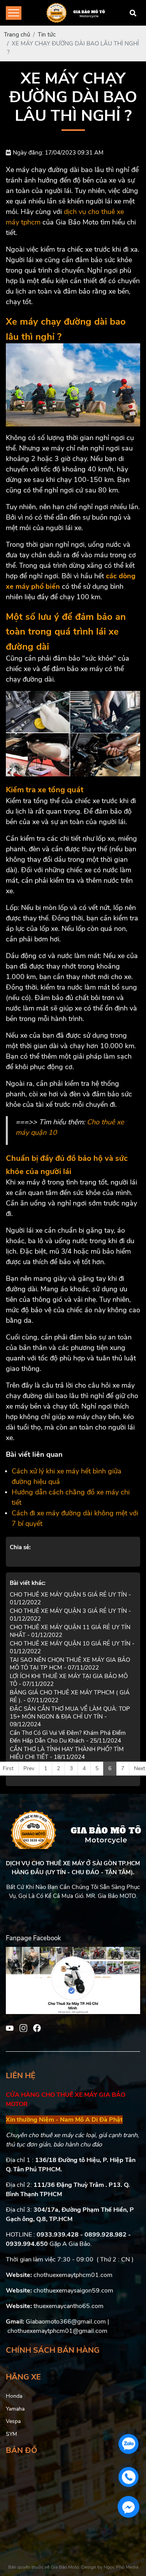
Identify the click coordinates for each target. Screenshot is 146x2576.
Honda (14, 2396)
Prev (29, 1768)
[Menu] (14, 13)
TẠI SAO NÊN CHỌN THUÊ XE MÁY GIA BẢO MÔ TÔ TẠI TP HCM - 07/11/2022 (70, 1664)
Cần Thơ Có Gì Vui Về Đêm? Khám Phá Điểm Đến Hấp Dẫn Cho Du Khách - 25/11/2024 (68, 1737)
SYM (11, 2434)
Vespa (13, 2421)
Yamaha (15, 2409)
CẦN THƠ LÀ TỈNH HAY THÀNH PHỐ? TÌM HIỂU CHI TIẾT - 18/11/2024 (67, 1753)
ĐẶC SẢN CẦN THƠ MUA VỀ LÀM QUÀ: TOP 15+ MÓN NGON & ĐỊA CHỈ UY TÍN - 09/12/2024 (70, 1717)
